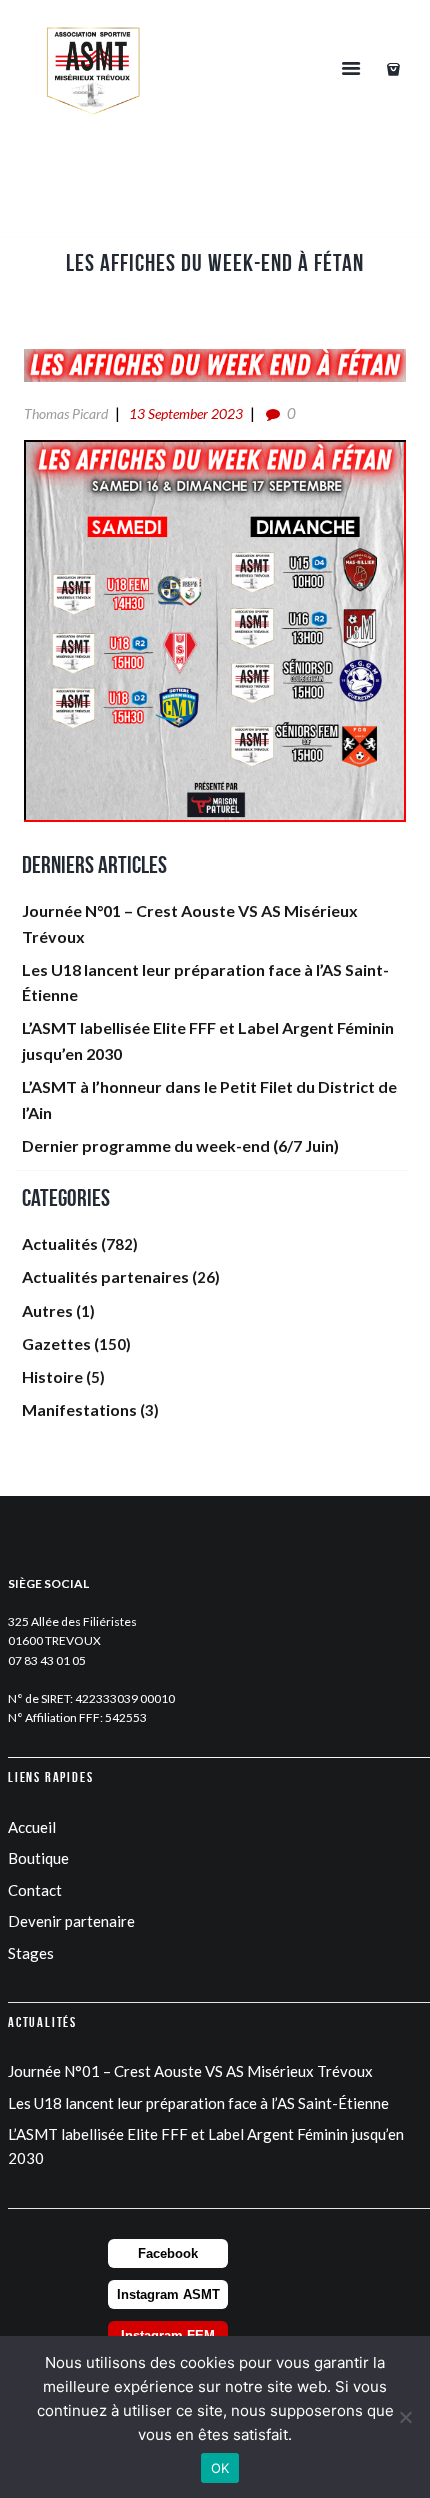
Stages (31, 1953)
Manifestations (79, 1409)
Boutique (38, 1858)
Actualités (60, 1243)
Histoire (52, 1376)
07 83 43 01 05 (47, 1660)
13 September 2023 (186, 413)
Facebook (168, 2253)
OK (220, 2468)
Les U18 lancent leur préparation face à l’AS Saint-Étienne (198, 2103)
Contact (35, 1890)
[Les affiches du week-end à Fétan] (215, 365)
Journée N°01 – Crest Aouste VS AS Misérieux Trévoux (190, 2071)
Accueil (32, 1827)
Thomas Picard (66, 413)
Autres (47, 1310)
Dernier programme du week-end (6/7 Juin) (180, 1145)
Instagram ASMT (168, 2294)
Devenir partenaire (71, 1921)
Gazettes (56, 1343)
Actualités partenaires (105, 1276)
